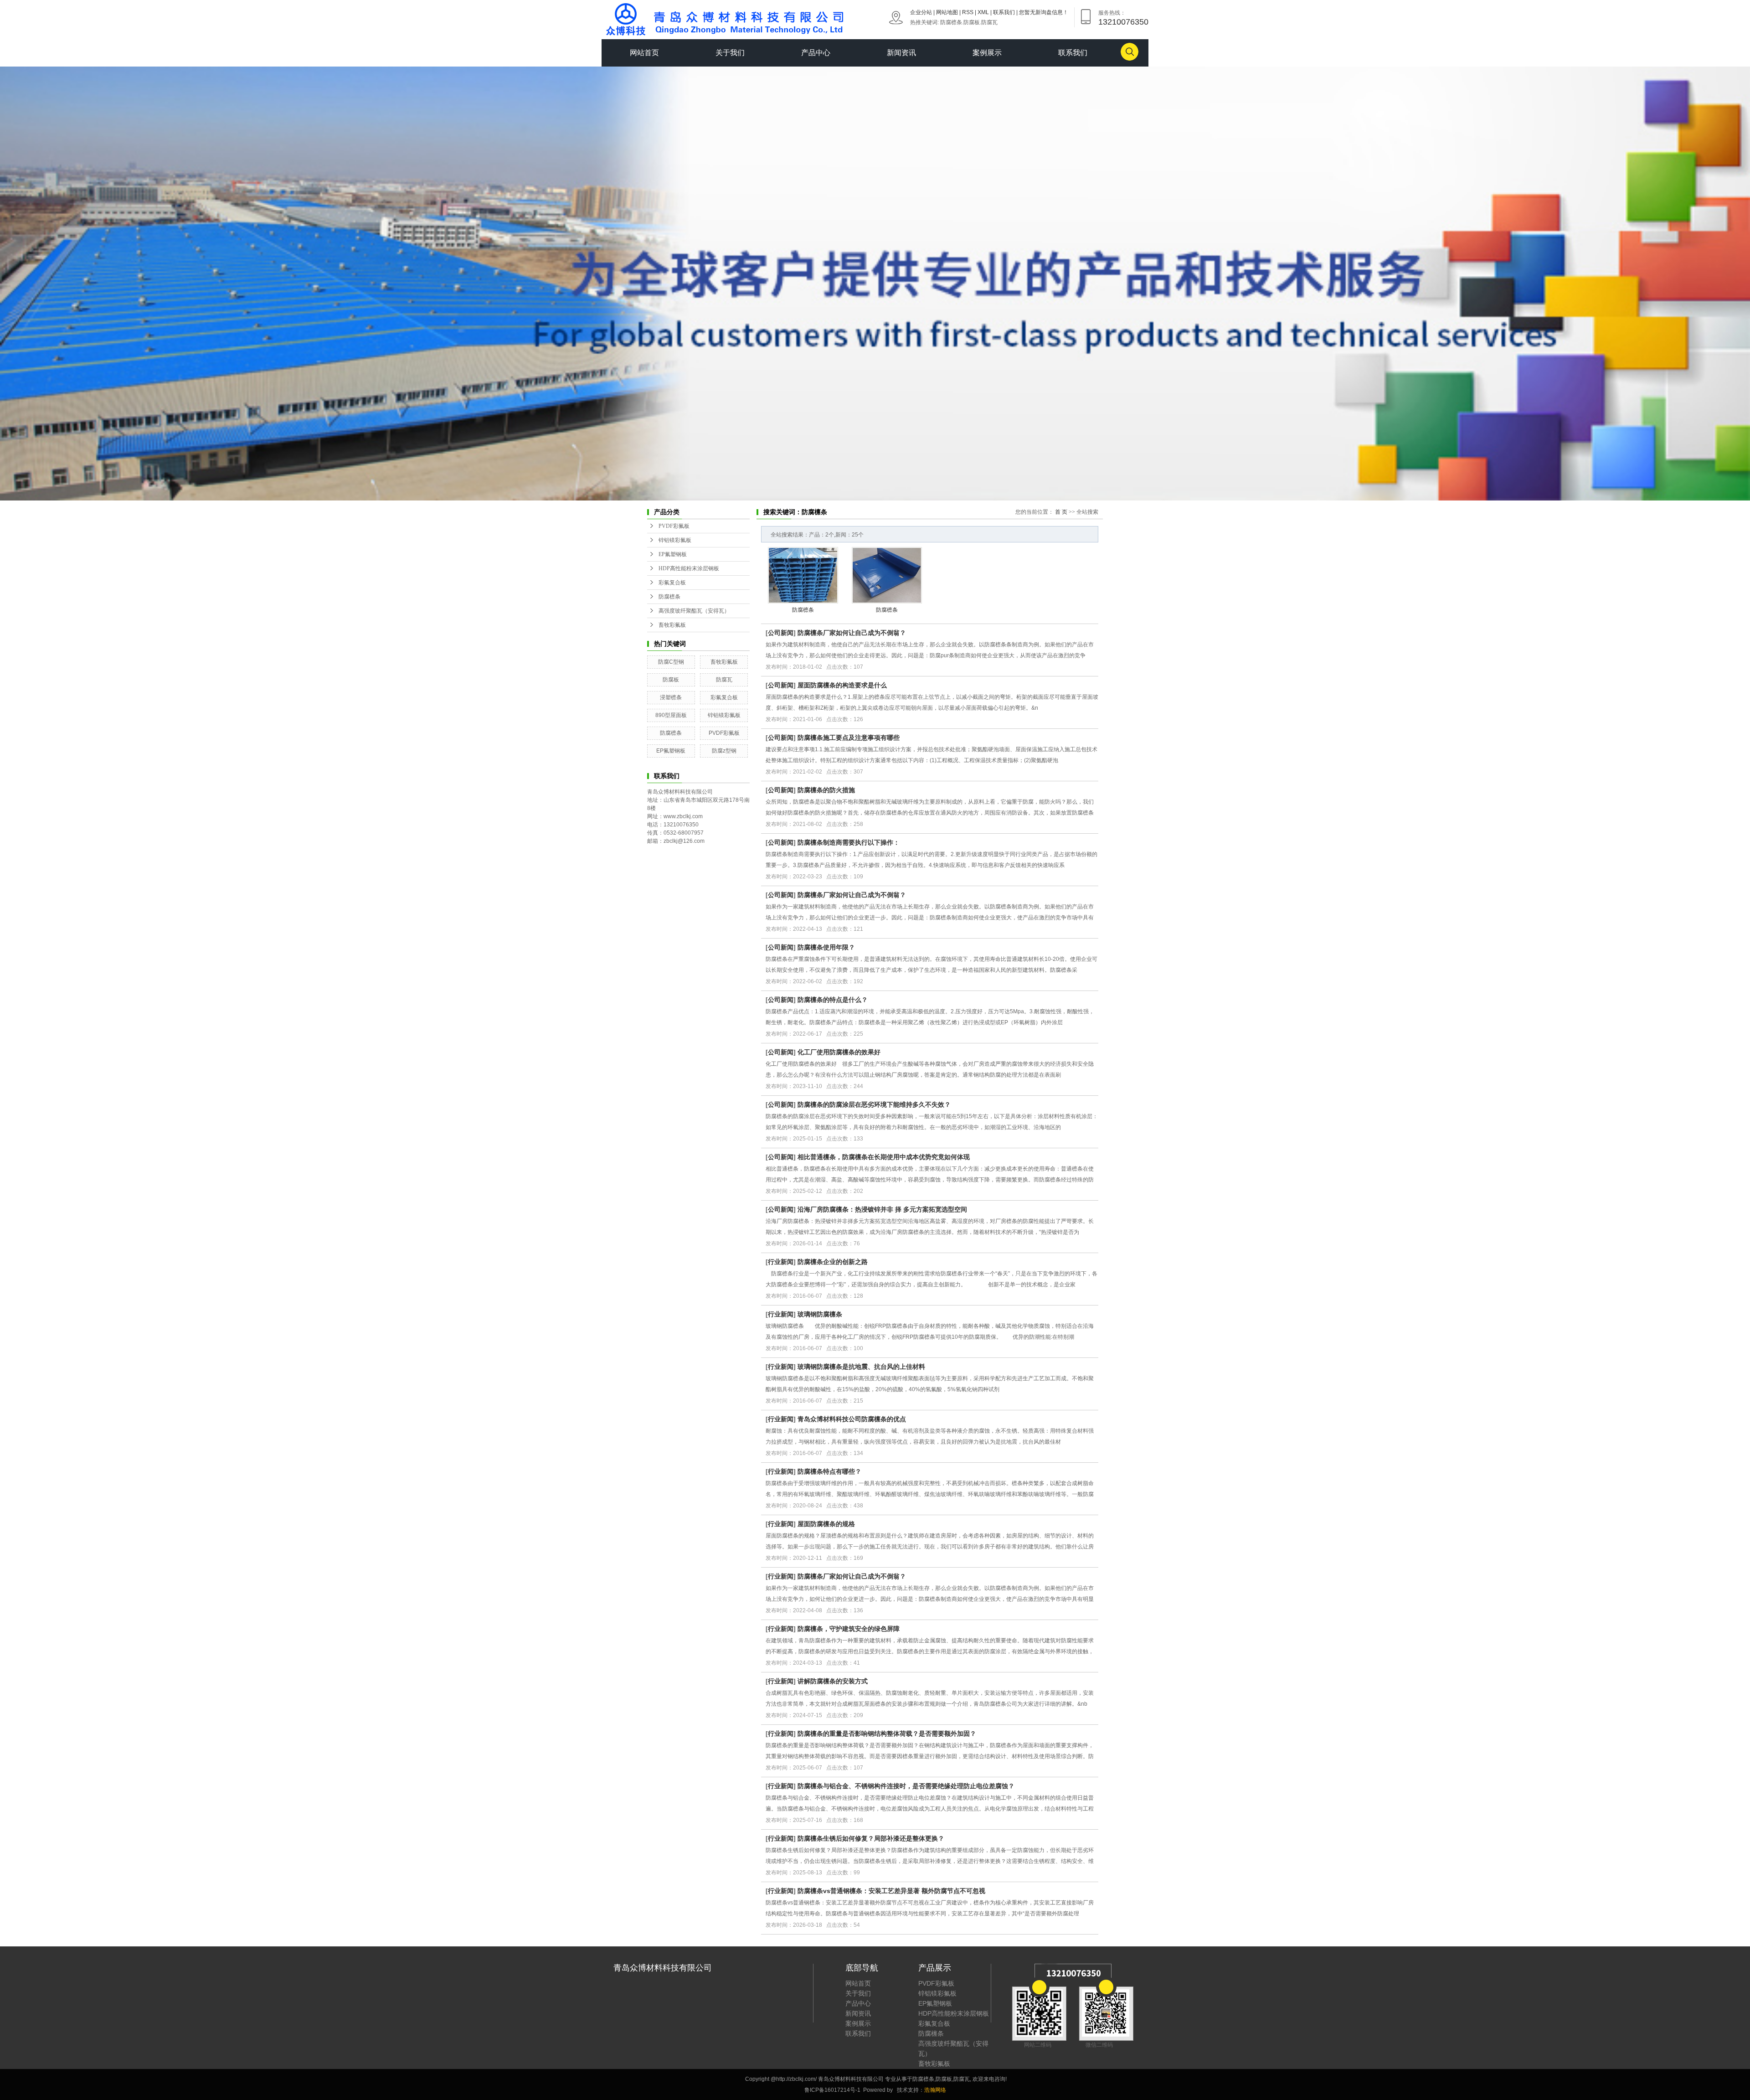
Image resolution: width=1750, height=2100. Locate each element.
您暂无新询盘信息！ (1044, 12)
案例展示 (987, 53)
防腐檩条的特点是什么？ (833, 1000)
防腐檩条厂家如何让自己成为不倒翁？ (852, 633)
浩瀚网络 (935, 2090)
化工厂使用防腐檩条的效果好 (839, 1052)
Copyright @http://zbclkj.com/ (782, 2079)
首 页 (1061, 512)
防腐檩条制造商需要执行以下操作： (849, 842)
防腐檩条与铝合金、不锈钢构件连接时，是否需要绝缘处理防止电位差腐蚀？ (906, 1786)
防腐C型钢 (671, 662)
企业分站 (921, 12)
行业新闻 (781, 1262)
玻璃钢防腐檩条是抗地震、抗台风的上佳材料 (861, 1367)
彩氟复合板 (672, 583)
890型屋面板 (671, 715)
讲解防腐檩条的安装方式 (833, 1681)
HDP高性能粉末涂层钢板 (689, 568)
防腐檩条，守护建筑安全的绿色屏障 (849, 1629)
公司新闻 (781, 633)
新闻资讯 (901, 53)
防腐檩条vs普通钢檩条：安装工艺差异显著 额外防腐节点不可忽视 (891, 1891)
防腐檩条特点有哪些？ (829, 1471)
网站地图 (947, 12)
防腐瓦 (989, 22)
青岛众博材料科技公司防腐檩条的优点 (852, 1419)
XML (983, 12)
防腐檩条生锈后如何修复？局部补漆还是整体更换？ (871, 1838)
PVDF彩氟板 (674, 526)
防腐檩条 (951, 22)
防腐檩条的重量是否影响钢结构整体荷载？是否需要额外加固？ (887, 1734)
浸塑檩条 (671, 697)
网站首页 (644, 53)
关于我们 (730, 53)
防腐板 (972, 22)
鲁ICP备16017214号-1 (833, 2090)
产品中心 (816, 53)
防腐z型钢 (724, 751)
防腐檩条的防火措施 (826, 790)
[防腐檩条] (803, 575)
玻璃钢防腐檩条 (820, 1314)
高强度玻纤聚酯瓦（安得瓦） (694, 611)
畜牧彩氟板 (672, 625)
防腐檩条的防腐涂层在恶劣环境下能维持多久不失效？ (874, 1104)
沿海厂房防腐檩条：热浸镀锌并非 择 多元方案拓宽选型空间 (882, 1209)
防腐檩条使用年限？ (826, 947)
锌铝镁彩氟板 (675, 540)
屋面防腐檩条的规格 (826, 1524)
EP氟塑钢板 (673, 554)
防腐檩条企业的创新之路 (833, 1262)
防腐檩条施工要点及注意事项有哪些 (849, 738)
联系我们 (1004, 12)
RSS (968, 12)
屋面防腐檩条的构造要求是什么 (842, 685)
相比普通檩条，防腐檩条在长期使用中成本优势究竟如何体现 (884, 1157)
